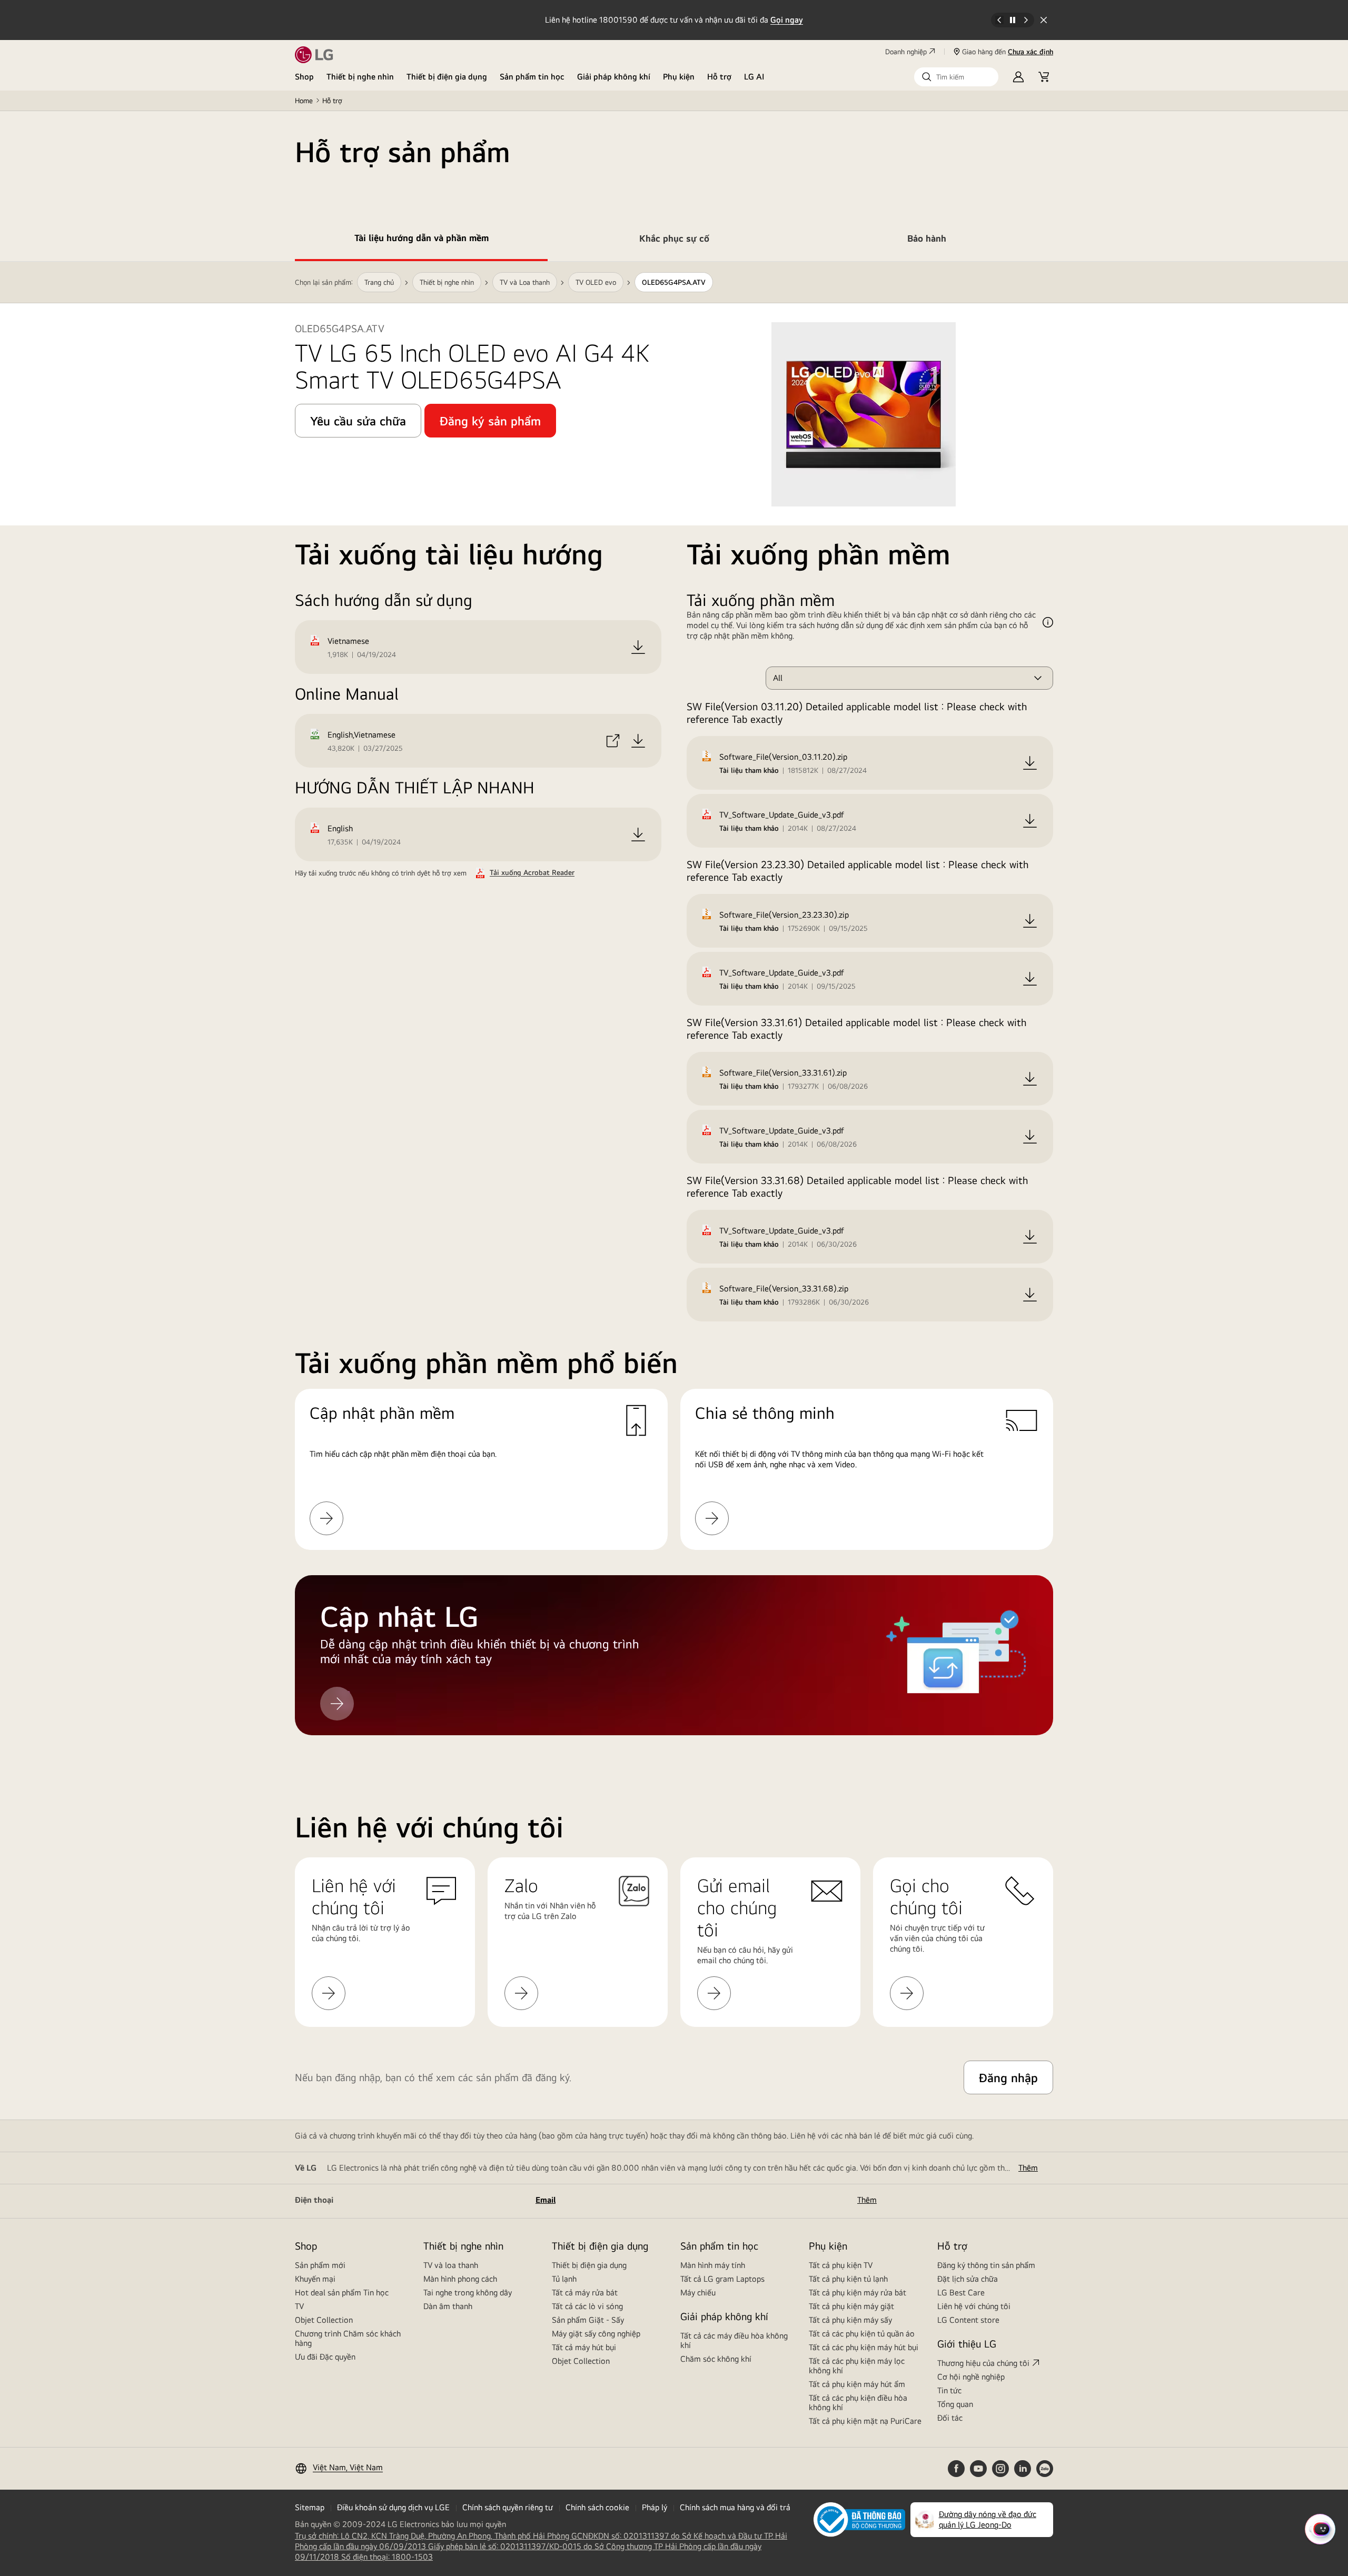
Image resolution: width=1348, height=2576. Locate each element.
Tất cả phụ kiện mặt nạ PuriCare (865, 2421)
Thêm (1028, 2168)
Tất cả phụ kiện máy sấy (850, 2320)
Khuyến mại (315, 2279)
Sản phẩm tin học (532, 77)
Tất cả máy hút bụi (584, 2347)
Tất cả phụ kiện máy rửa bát (858, 2292)
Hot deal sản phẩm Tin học (342, 2292)
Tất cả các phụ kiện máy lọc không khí (857, 2366)
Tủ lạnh (564, 2279)
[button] (956, 77)
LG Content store (968, 2320)
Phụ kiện (679, 77)
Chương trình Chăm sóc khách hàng (348, 2338)
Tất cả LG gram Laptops (722, 2279)
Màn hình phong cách (460, 2279)
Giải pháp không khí (614, 77)
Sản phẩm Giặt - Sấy (588, 2320)
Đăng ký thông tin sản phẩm (986, 2265)
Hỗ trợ (719, 77)
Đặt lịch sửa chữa (968, 2279)
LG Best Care (961, 2292)
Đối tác (950, 2418)
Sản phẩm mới (320, 2265)
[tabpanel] (674, 1011)
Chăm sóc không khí (716, 2359)
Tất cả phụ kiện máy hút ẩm (857, 2384)
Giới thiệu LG (967, 2344)
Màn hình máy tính (713, 2265)
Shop (304, 77)
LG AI (754, 77)
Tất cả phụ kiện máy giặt (851, 2306)
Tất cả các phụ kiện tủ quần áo (862, 2334)
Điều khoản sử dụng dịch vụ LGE (393, 2507)
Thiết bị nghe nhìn (360, 77)
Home (304, 101)
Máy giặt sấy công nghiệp (596, 2334)
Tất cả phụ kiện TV (841, 2265)
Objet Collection (324, 2320)
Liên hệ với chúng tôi (974, 2306)
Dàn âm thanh (448, 2306)
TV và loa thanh (451, 2265)
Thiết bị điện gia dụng (447, 77)
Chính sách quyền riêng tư (508, 2507)
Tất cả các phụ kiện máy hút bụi (864, 2347)
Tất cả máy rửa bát (585, 2292)
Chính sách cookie (597, 2507)
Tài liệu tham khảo (749, 770)
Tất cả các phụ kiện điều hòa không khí (858, 2403)
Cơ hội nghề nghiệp (971, 2377)
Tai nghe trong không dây (468, 2292)
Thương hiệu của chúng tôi (983, 2363)
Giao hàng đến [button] (1008, 52)
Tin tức (949, 2390)
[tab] (421, 240)
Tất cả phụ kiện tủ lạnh (848, 2279)
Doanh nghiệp (906, 52)
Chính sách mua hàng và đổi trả (735, 2507)
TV (299, 2306)
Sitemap (310, 2507)
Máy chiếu (698, 2292)
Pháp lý (655, 2507)
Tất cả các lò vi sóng (587, 2306)
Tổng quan (955, 2404)
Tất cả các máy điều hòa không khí (734, 2340)
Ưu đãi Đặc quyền (325, 2357)
